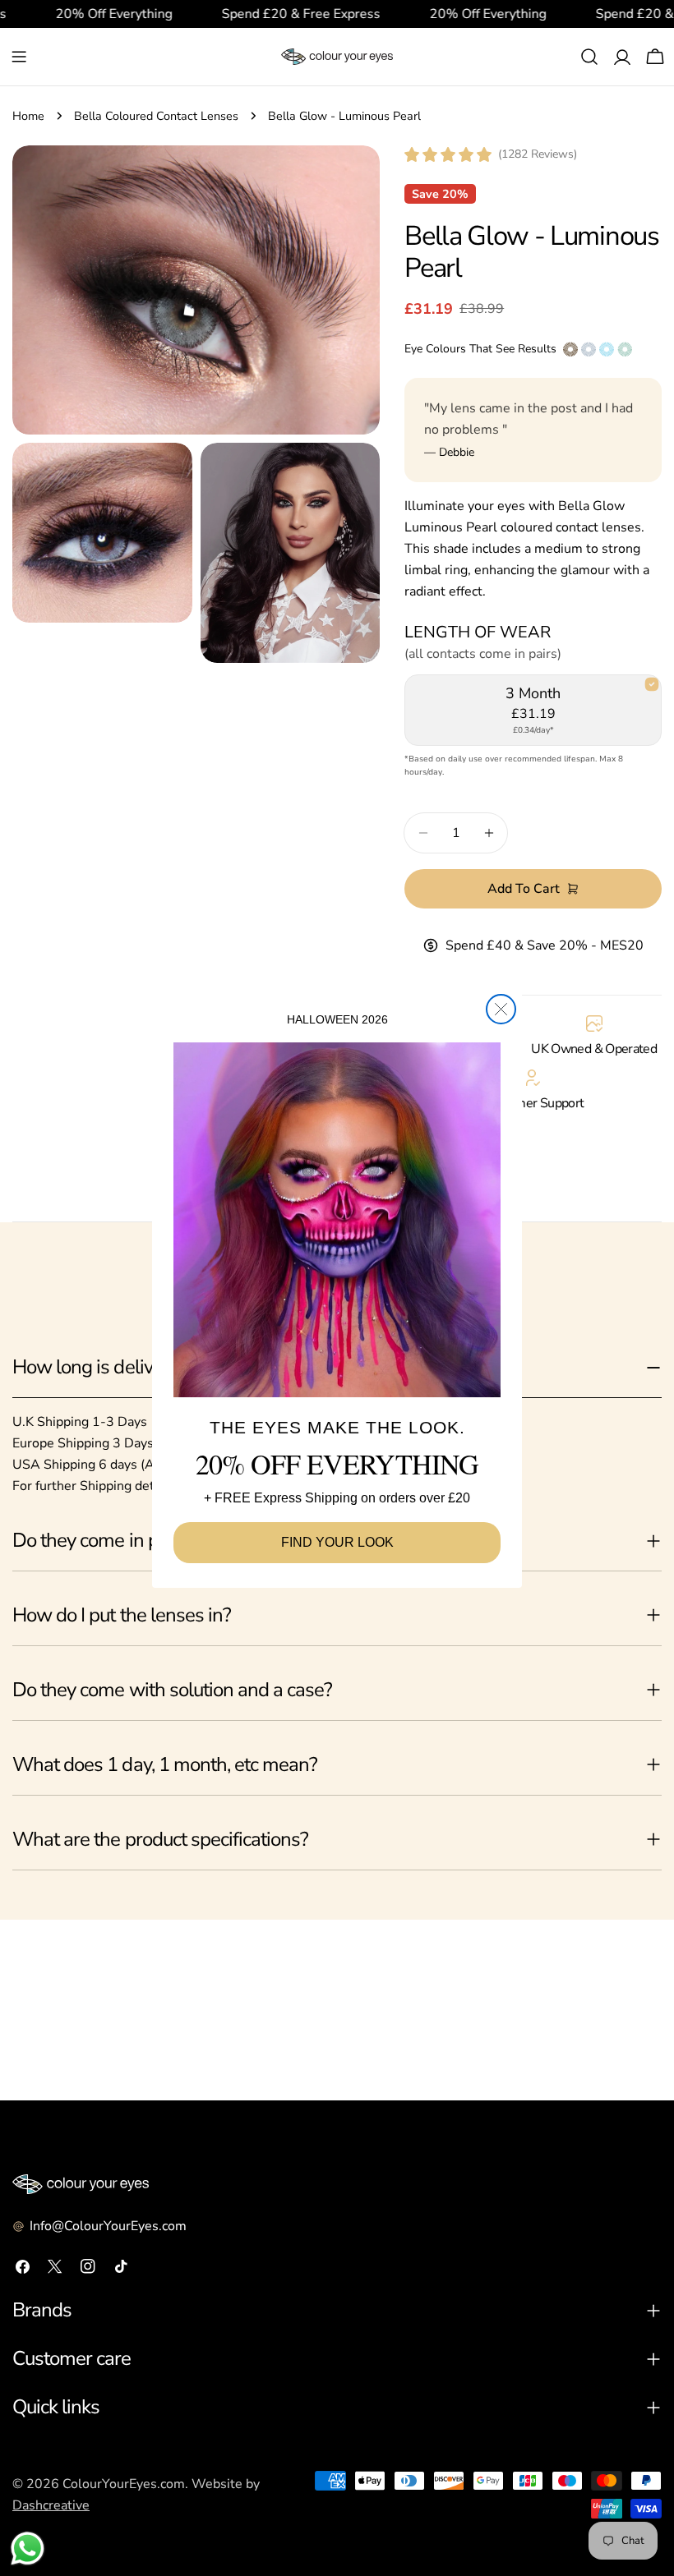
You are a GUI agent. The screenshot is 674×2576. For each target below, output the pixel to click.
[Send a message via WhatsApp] (28, 2548)
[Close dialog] (501, 1009)
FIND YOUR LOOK (337, 1542)
